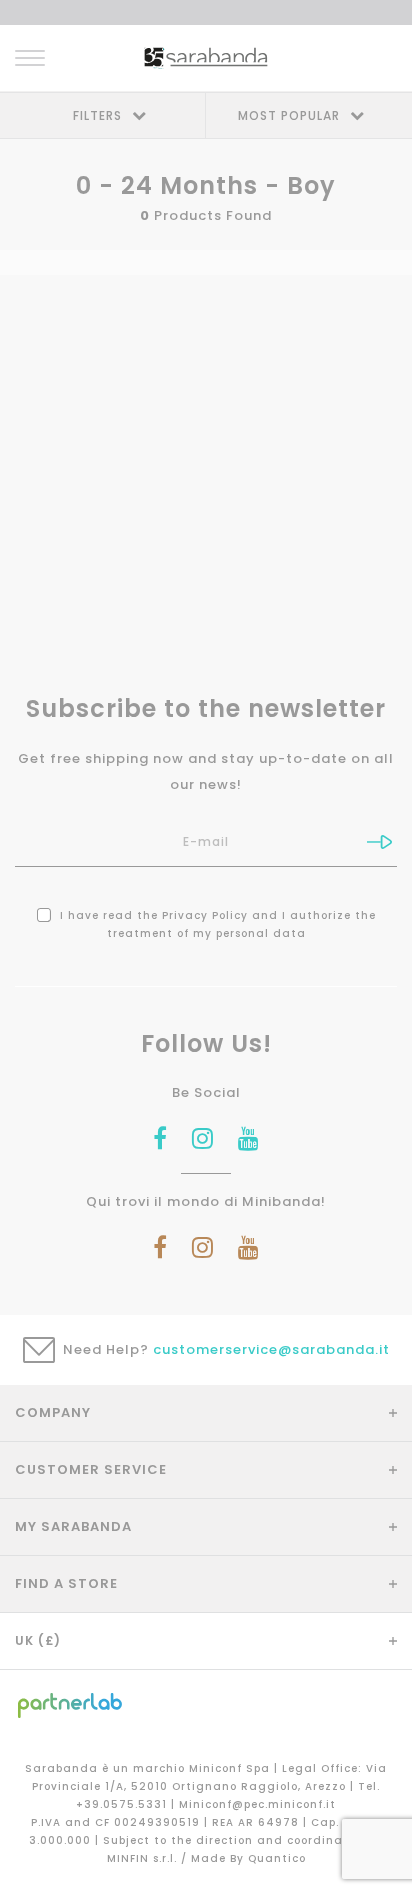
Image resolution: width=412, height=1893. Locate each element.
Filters (97, 115)
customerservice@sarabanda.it (271, 1349)
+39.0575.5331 (123, 1804)
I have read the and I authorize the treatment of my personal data (216, 924)
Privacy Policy (205, 915)
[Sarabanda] (205, 57)
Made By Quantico (248, 1858)
